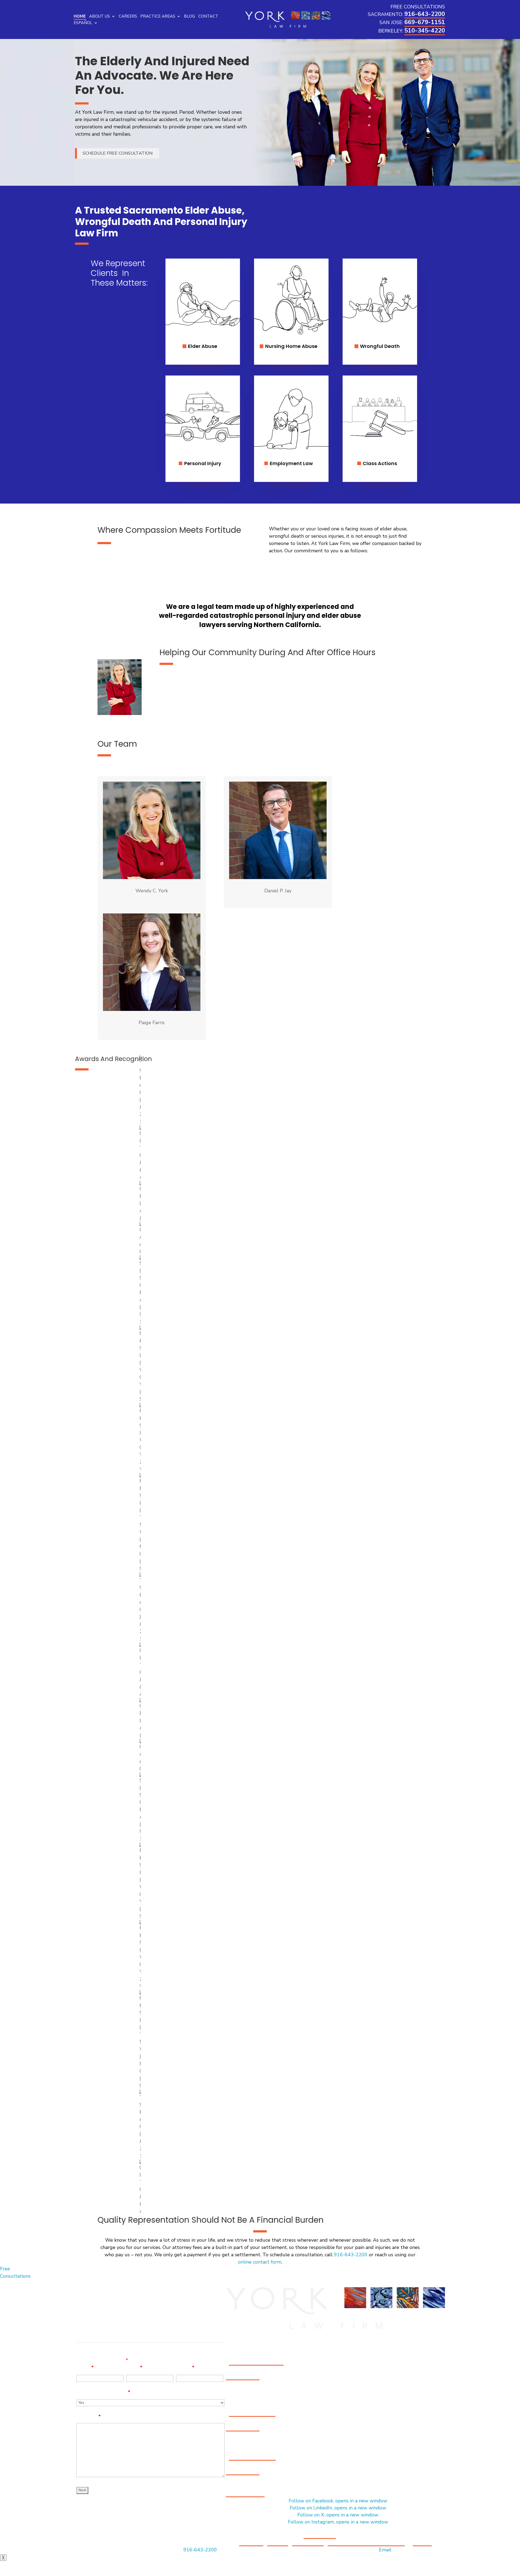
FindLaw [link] (422, 2542)
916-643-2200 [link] (425, 14)
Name (85, 2368)
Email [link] (385, 2550)
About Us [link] (100, 16)
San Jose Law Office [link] (252, 2413)
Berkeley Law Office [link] (252, 2457)
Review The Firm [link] (245, 2493)
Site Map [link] (278, 2542)
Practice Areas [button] (158, 16)
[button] (338, 2501)
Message (89, 2417)
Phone (185, 2368)
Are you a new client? (103, 2392)
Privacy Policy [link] (308, 2542)
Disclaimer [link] (251, 2542)
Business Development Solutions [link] (366, 2542)
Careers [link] (128, 16)
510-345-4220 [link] (425, 31)
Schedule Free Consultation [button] (118, 153)
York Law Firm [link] (320, 2535)
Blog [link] (189, 16)
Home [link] (80, 16)
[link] (288, 19)
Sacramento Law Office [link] (256, 2362)
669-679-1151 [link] (425, 22)
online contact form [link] (260, 2262)
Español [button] (83, 23)
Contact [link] (208, 16)
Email (134, 2368)
